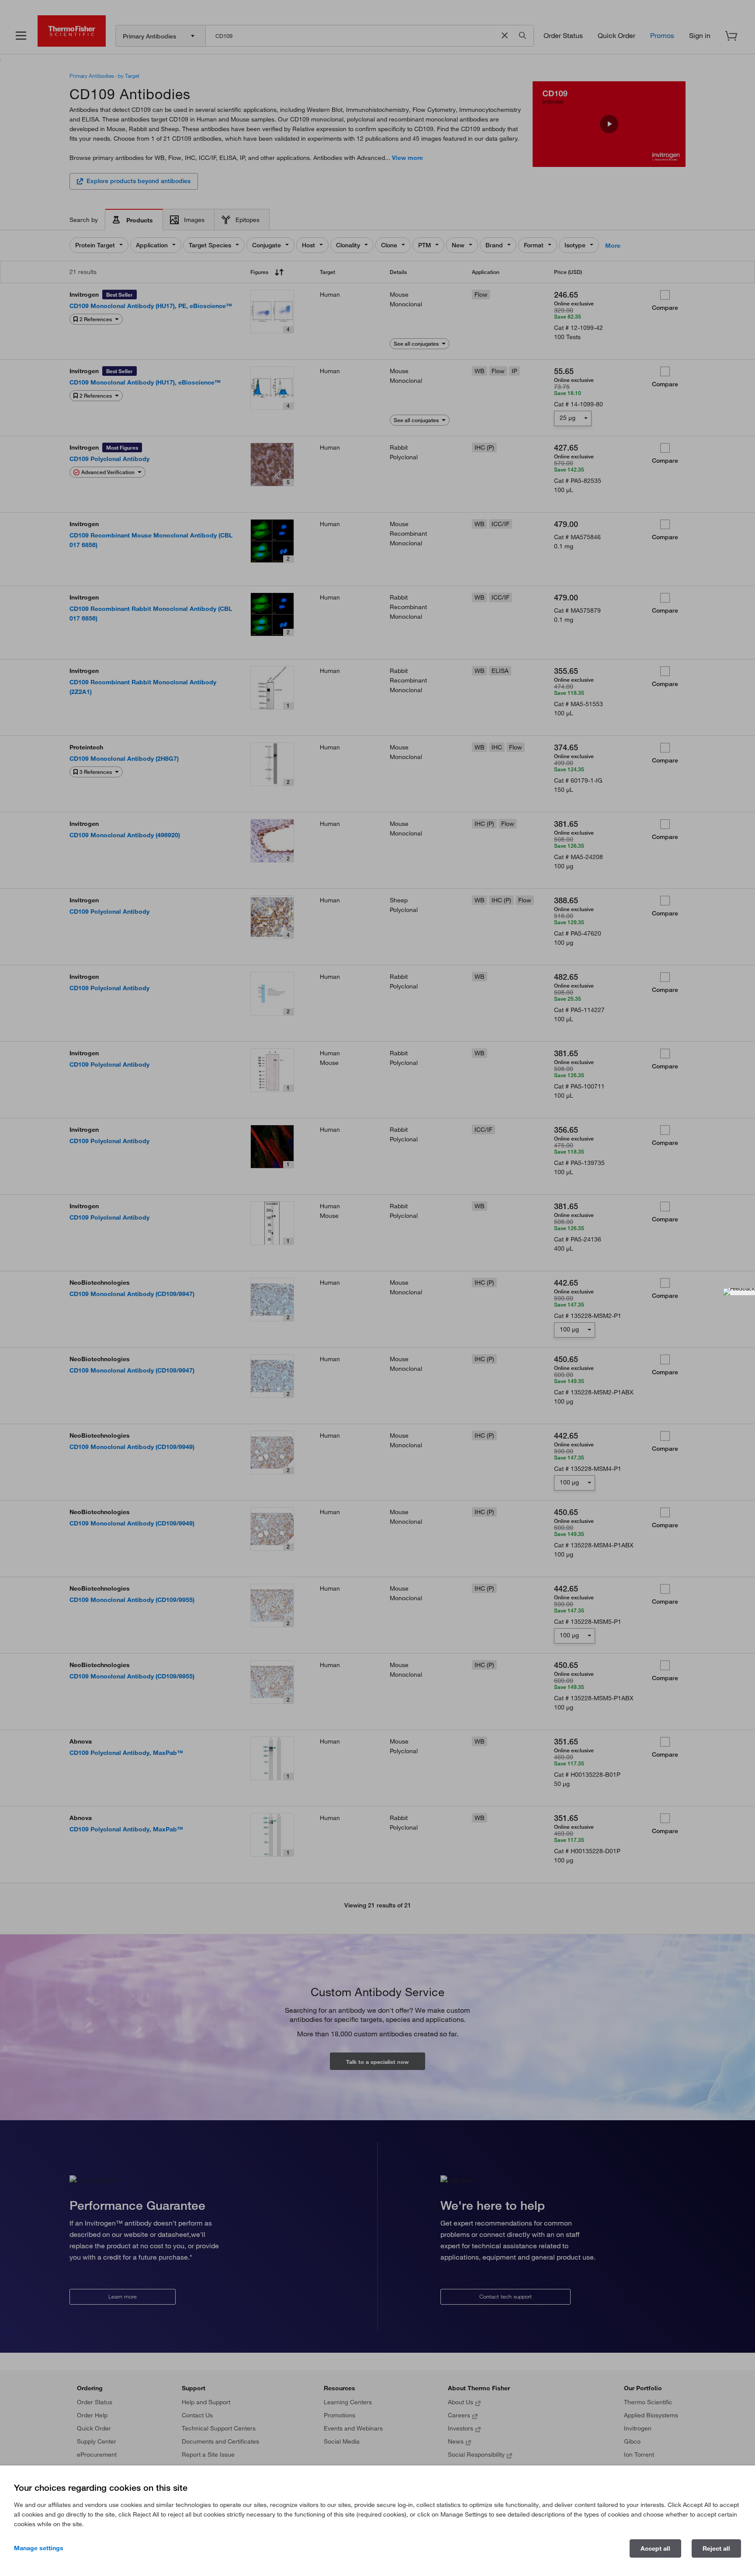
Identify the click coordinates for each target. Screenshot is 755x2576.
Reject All (716, 2548)
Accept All (655, 2548)
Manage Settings (39, 2548)
